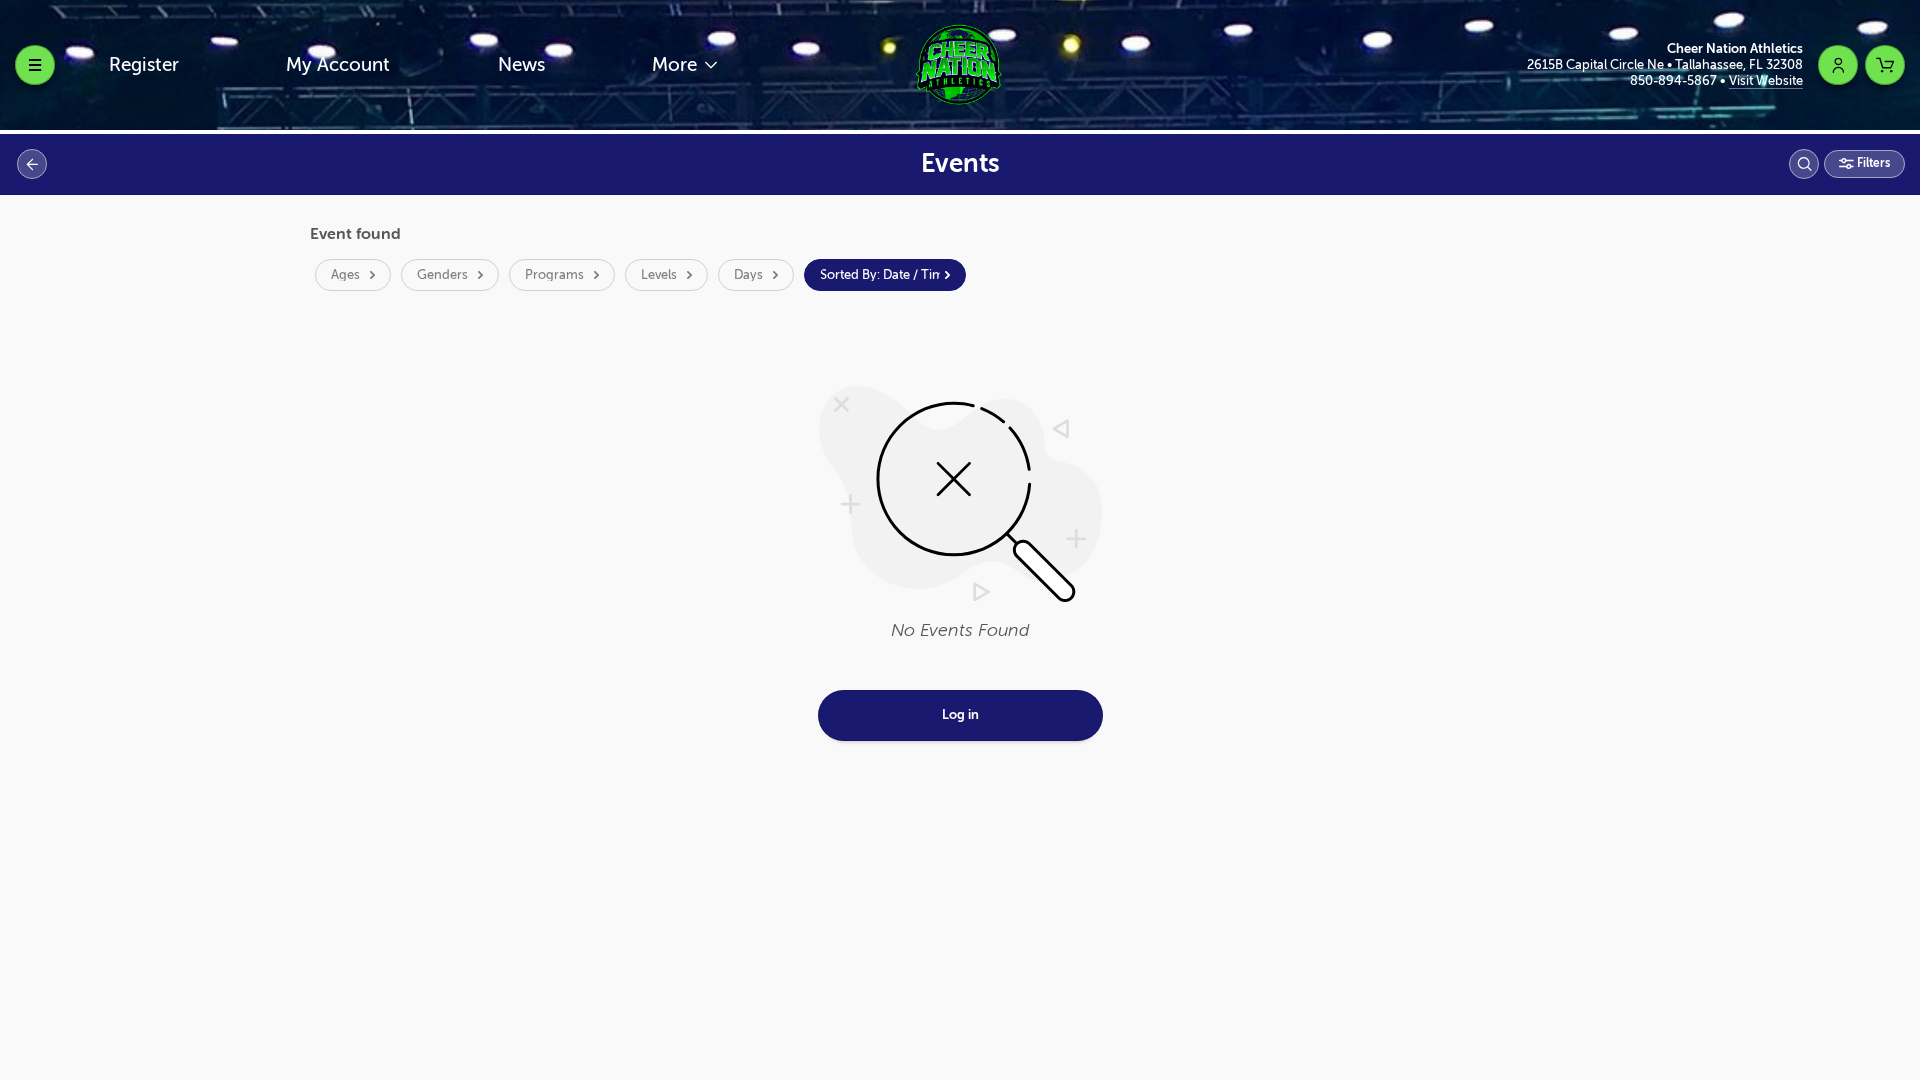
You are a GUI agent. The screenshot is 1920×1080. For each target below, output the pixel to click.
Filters (1872, 163)
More (677, 64)
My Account (338, 64)
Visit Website (1766, 80)
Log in (960, 714)
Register (144, 64)
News (521, 64)
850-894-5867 (1675, 80)
